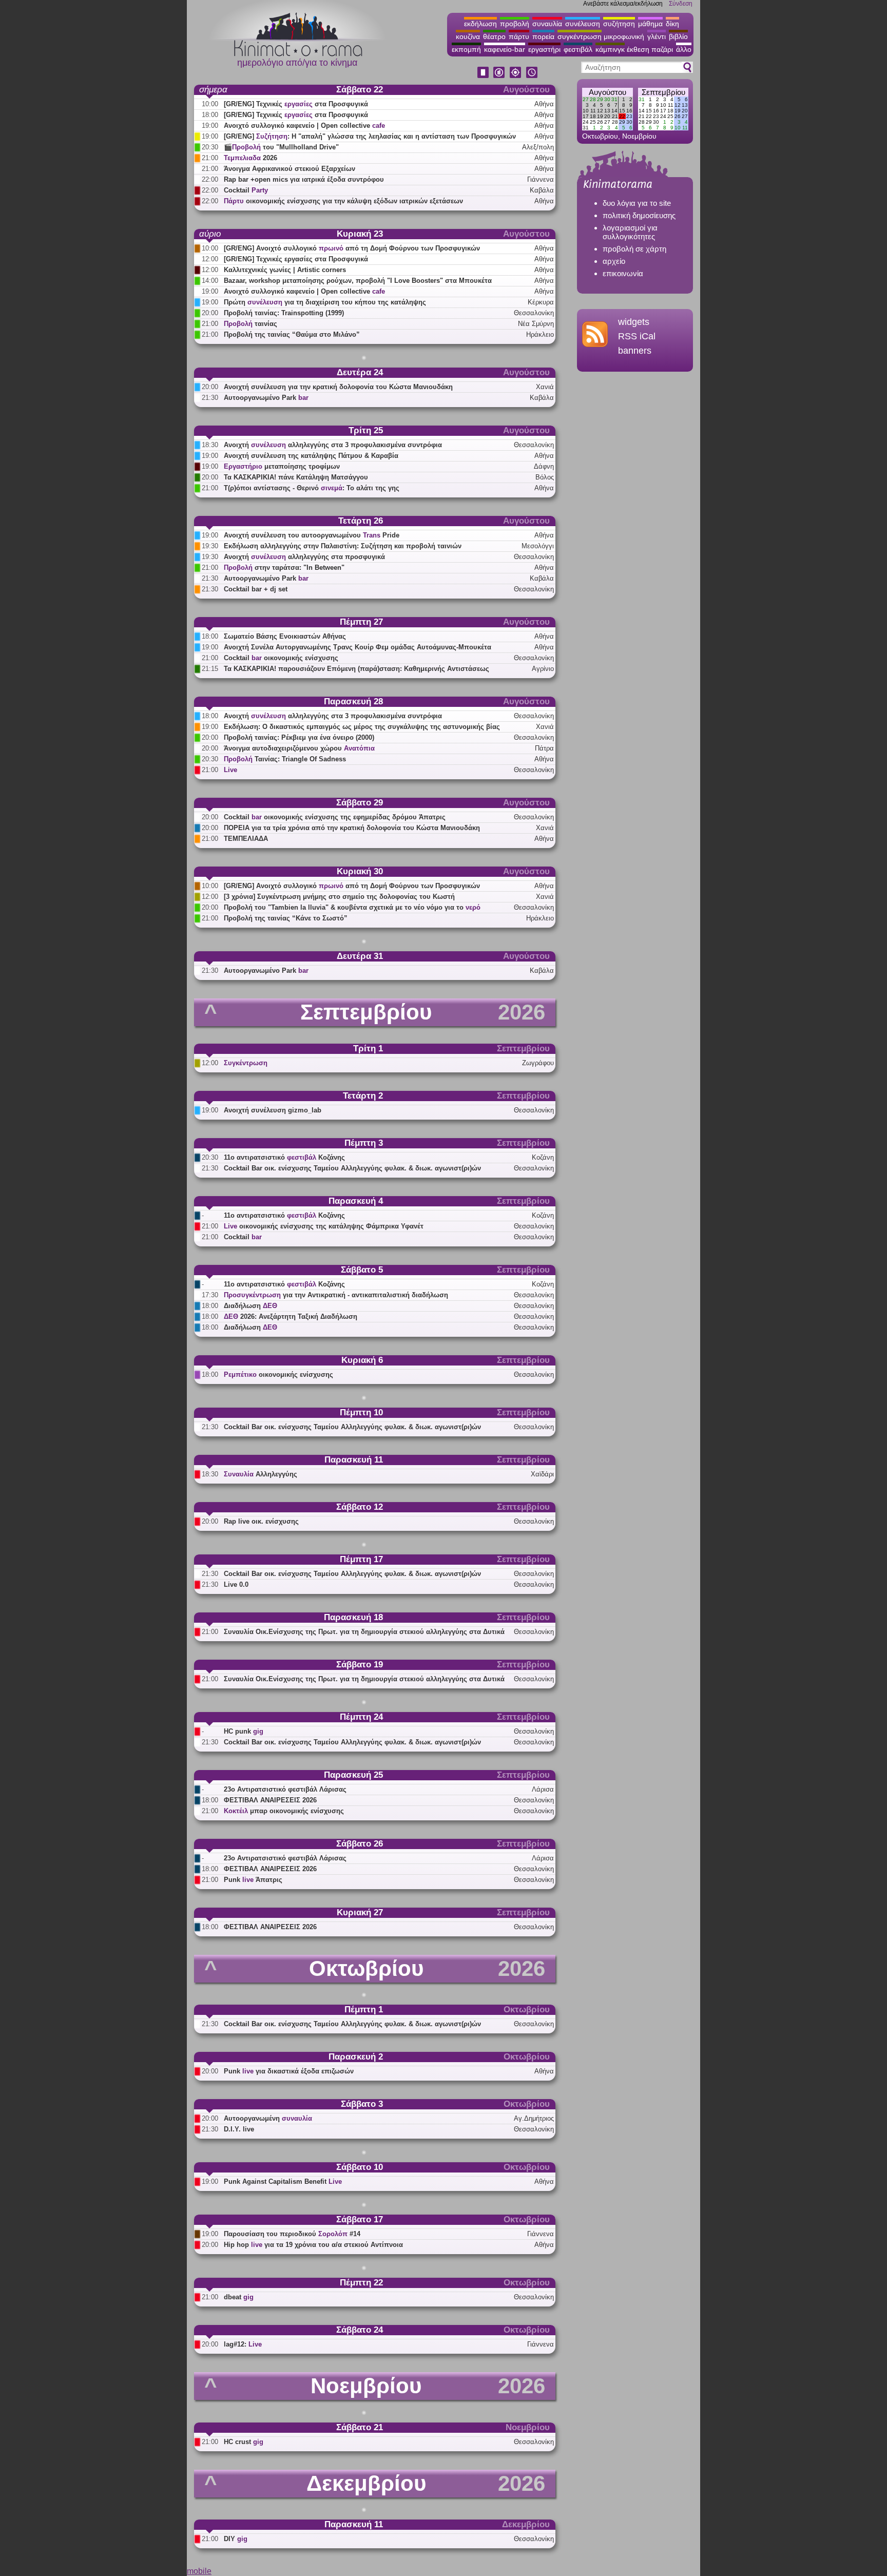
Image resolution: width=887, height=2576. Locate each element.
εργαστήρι (544, 49)
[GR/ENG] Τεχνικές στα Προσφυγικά (296, 104)
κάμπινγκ (610, 49)
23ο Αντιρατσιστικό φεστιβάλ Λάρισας (285, 1789)
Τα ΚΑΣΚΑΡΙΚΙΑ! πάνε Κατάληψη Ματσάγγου (296, 477)
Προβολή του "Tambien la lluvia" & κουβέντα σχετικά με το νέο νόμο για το (352, 907)
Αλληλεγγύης (261, 1474)
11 (593, 111)
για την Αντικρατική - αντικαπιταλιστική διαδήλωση (336, 1295)
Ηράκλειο (540, 334)
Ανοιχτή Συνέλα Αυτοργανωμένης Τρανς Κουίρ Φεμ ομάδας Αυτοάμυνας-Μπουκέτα (358, 647)
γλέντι (657, 36)
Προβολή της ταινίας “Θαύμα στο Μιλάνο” (292, 334)
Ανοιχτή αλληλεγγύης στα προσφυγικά (304, 557)
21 (615, 116)
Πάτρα (544, 748)
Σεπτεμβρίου (663, 92)
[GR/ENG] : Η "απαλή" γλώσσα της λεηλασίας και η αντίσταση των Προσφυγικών (365, 136)
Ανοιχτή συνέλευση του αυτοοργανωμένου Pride (312, 535)
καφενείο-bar (505, 49)
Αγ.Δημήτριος (534, 2118)
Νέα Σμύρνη (536, 324)
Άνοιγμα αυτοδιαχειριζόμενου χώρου (299, 748)
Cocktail (246, 190)
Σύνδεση (681, 4)
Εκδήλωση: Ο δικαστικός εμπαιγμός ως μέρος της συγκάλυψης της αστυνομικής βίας (362, 727)
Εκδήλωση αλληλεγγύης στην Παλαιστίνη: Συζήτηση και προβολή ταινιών (343, 546)
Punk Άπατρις (253, 1880)
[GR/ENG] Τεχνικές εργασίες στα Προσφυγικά (296, 259)
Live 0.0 (236, 1584)
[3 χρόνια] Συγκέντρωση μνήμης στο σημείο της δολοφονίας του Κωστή (339, 897)
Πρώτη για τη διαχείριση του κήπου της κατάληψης (325, 302)
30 (607, 99)
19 (600, 116)
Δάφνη (544, 466)
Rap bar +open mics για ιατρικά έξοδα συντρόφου (304, 179)
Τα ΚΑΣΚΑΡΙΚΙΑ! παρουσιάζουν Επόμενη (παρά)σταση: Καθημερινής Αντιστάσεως (356, 669)
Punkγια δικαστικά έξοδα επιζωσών (289, 2071)
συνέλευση (583, 24)
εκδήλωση (480, 24)
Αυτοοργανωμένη (268, 2118)
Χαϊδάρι (542, 1474)
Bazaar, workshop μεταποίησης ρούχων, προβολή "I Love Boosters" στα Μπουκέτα (358, 281)
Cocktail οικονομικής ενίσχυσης (281, 658)
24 (586, 122)
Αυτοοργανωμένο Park (266, 398)
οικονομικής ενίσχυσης (278, 1374)
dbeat (239, 2297)
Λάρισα (543, 1789)
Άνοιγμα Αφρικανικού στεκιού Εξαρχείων (290, 169)
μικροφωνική (624, 36)
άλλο (684, 49)
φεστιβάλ (578, 49)
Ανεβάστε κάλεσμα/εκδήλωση (623, 4)
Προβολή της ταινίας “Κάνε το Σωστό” (286, 918)
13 (607, 111)
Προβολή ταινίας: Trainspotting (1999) (284, 313)
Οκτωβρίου (600, 136)
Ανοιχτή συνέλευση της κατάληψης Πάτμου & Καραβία (311, 456)
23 (629, 116)
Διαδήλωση (250, 1306)
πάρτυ (519, 36)
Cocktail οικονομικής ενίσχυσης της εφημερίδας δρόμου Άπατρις (335, 817)
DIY (236, 2539)
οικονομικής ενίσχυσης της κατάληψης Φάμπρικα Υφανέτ (324, 1226)
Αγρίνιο (543, 669)
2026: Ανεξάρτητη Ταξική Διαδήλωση (291, 1316)
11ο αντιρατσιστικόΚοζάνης (284, 1157)
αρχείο (614, 261)
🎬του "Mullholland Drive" (281, 147)
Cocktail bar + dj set (256, 589)
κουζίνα (468, 36)
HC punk (244, 1731)
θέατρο (494, 36)
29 (600, 99)
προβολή (515, 24)
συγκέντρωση (580, 36)
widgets (634, 322)
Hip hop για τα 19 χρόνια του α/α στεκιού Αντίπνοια (313, 2245)
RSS (628, 336)
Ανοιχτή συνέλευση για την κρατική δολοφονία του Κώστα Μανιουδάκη (338, 387)
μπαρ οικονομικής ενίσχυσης (284, 1811)
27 (586, 99)
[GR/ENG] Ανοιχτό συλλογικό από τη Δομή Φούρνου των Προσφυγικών (352, 248)
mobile (199, 2571)
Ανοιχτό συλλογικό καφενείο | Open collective (304, 126)
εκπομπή (466, 49)
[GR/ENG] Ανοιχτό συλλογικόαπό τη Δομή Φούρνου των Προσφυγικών (352, 886)
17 (586, 116)
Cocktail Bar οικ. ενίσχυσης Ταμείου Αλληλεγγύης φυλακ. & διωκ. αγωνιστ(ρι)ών (352, 1168)
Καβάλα (542, 190)
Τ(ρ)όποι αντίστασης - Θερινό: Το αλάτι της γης (312, 488)
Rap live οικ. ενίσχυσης (261, 1521)
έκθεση (638, 49)
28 (593, 99)
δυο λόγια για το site (637, 203)
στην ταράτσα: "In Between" (284, 568)
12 (600, 111)
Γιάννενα (541, 179)
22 (622, 116)
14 (614, 111)
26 (600, 122)
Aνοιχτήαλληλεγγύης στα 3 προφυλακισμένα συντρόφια (333, 716)
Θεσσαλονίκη (534, 313)
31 (614, 99)
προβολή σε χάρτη (634, 249)
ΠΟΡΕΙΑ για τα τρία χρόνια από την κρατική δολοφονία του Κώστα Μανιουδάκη (352, 828)
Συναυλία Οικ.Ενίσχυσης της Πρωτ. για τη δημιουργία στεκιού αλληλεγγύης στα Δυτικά (364, 1632)
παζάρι (662, 49)
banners (635, 351)
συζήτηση (619, 24)
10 (586, 111)
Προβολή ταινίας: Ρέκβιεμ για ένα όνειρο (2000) (299, 737)
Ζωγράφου (538, 1063)
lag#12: (243, 2344)
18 (593, 116)
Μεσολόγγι (538, 546)
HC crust (244, 2442)
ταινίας (250, 324)
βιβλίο (678, 36)
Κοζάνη (543, 1157)
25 (593, 122)
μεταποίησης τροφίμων (282, 466)
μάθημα (650, 24)
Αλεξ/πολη (538, 147)
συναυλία (547, 24)
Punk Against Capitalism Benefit (283, 2181)
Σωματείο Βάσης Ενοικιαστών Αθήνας (285, 636)
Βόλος (545, 477)
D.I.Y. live (239, 2129)
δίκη (672, 24)
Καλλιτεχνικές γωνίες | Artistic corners (285, 270)
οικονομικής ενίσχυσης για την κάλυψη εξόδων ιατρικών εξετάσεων (343, 201)
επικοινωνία (623, 273)
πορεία (543, 36)
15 (622, 111)
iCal (648, 336)
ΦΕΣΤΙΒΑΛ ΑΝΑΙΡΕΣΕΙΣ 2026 (270, 1800)
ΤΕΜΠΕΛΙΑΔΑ (246, 839)
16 (629, 111)
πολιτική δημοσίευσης (639, 215)
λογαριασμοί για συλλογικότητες (630, 232)
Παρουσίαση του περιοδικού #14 (292, 2234)
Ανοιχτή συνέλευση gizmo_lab (273, 1110)
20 (607, 116)
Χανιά (545, 387)
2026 (250, 158)
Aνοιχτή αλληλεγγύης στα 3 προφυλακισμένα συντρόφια (333, 445)
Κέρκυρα (541, 302)
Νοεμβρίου (639, 136)
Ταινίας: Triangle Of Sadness (285, 759)
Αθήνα (544, 104)
